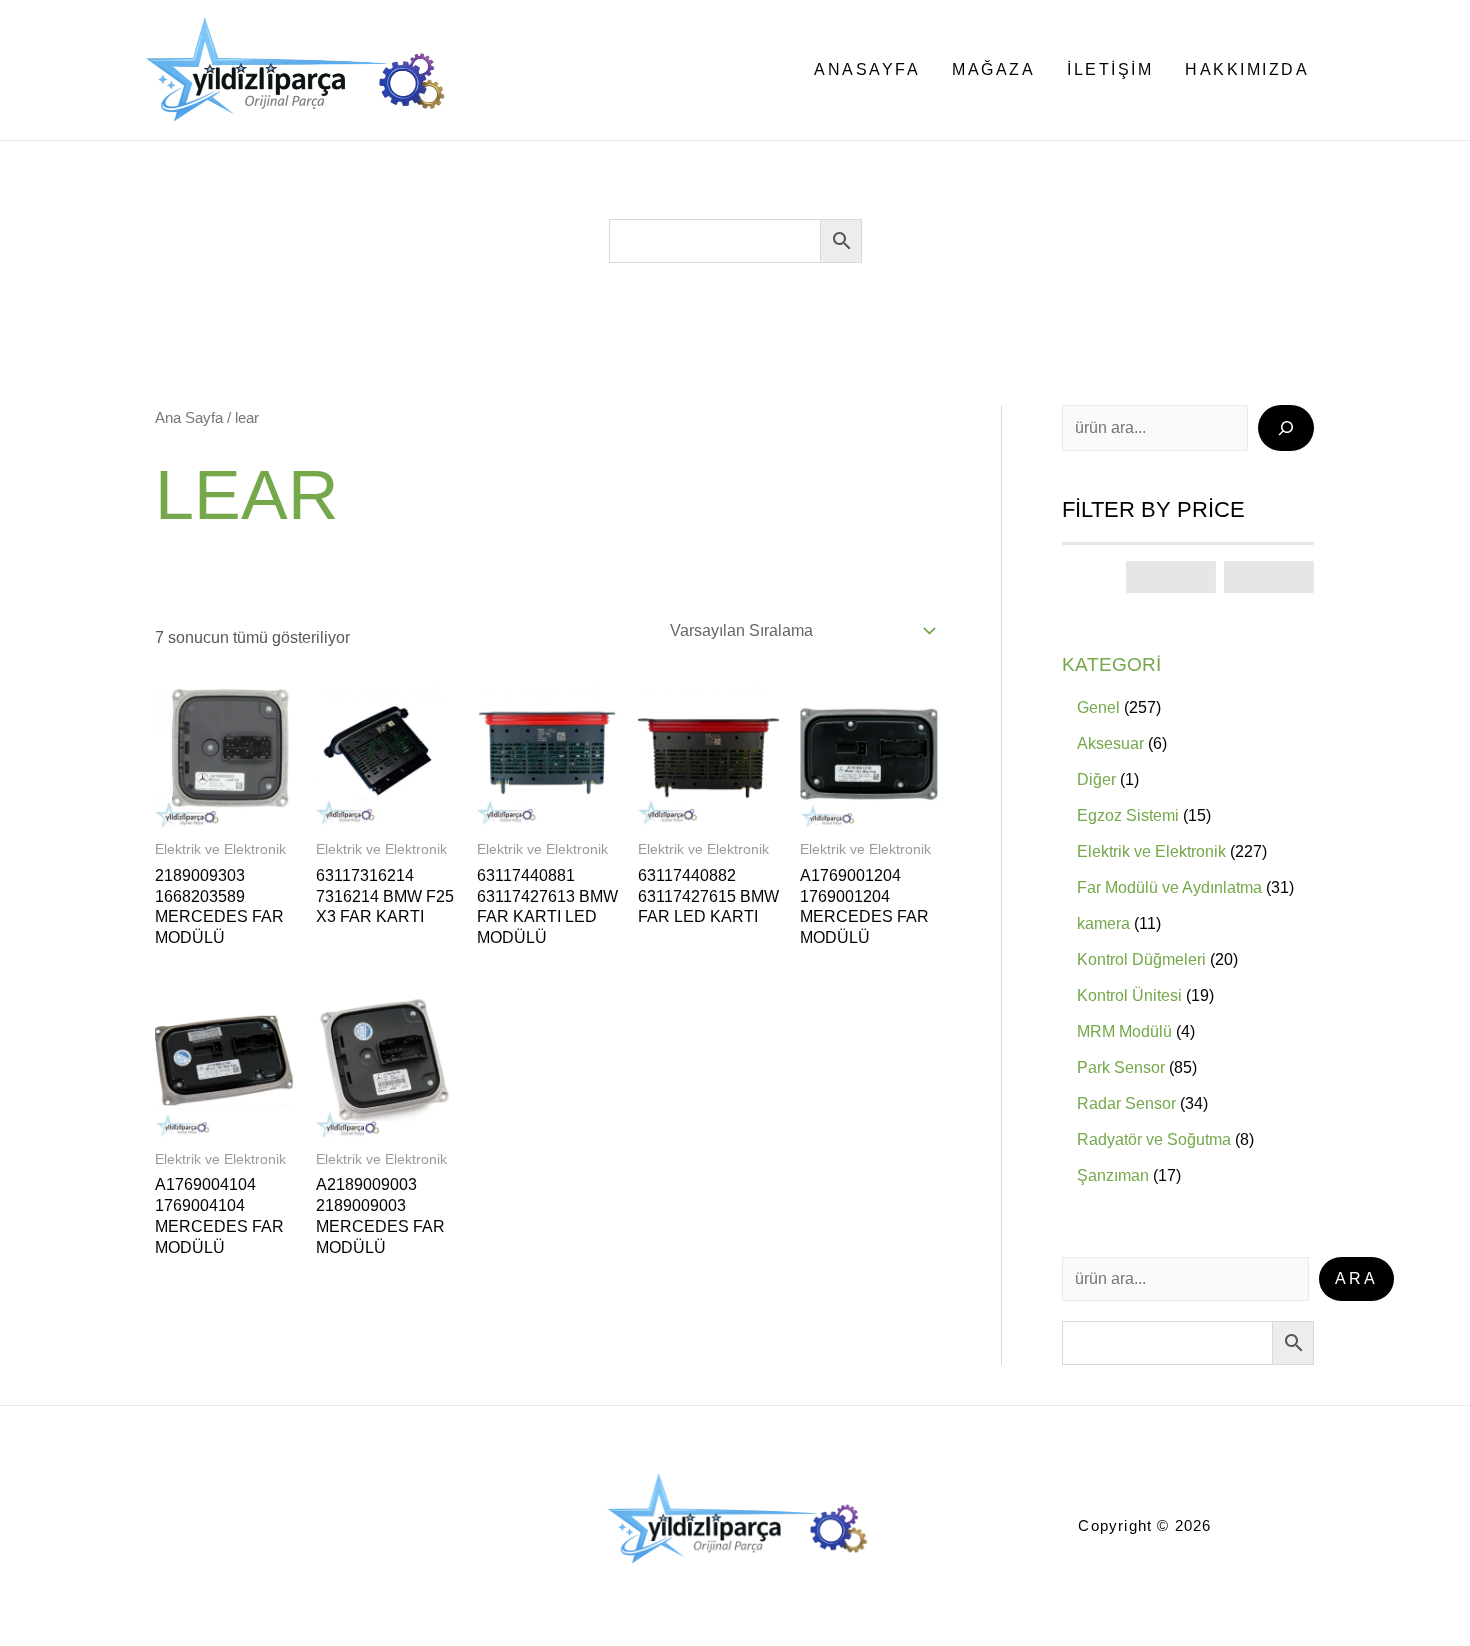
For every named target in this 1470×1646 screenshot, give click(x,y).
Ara (1356, 1278)
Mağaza (993, 69)
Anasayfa (867, 69)
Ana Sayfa (189, 418)
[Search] (1286, 428)
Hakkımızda (1247, 69)
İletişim (1110, 69)
